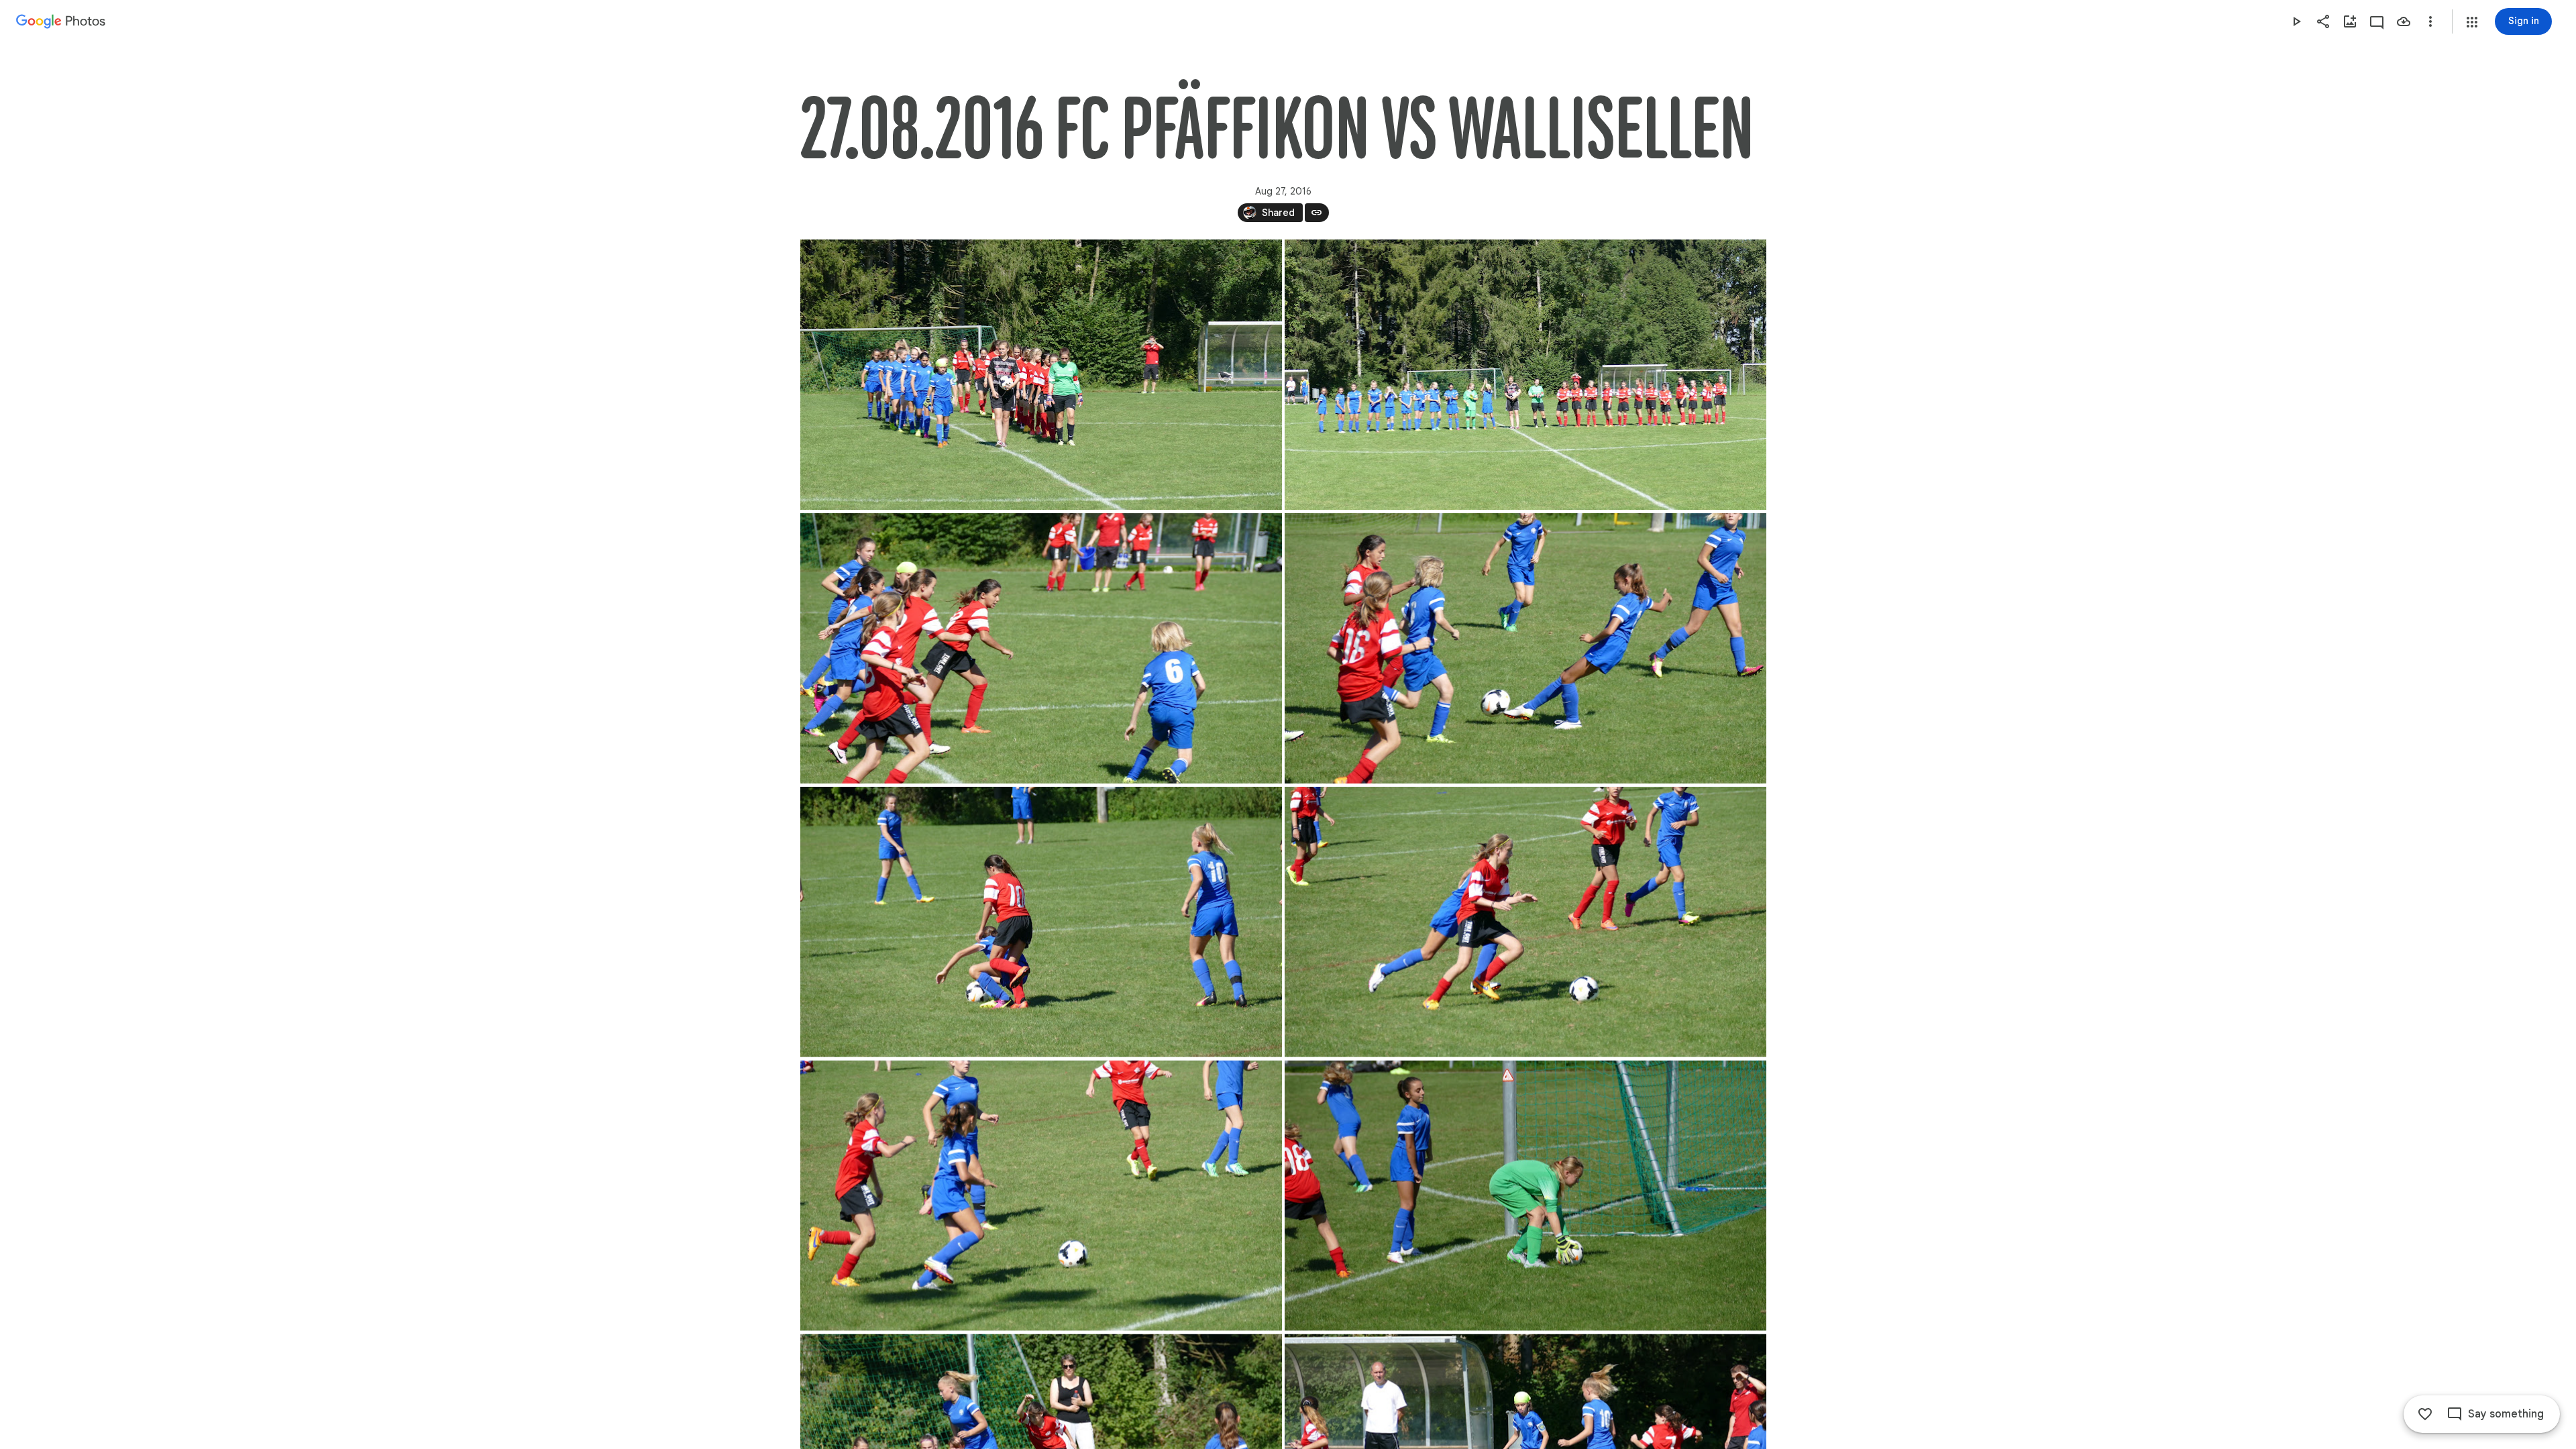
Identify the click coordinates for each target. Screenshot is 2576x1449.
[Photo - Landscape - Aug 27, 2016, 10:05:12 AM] (1525, 375)
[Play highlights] (2296, 21)
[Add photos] (2350, 21)
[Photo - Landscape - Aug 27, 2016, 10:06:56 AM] (1041, 648)
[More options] (2430, 21)
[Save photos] (2404, 21)
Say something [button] (2506, 1414)
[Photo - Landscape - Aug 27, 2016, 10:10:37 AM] (1525, 922)
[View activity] (2377, 21)
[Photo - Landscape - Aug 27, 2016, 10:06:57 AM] (1525, 648)
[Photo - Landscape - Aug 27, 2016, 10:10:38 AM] (1041, 1196)
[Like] (2425, 1414)
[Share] (2323, 21)
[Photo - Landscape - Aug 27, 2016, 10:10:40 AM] (1525, 1196)
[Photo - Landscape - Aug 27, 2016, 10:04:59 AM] (1041, 375)
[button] (2472, 22)
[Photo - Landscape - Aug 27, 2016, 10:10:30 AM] (1041, 922)
